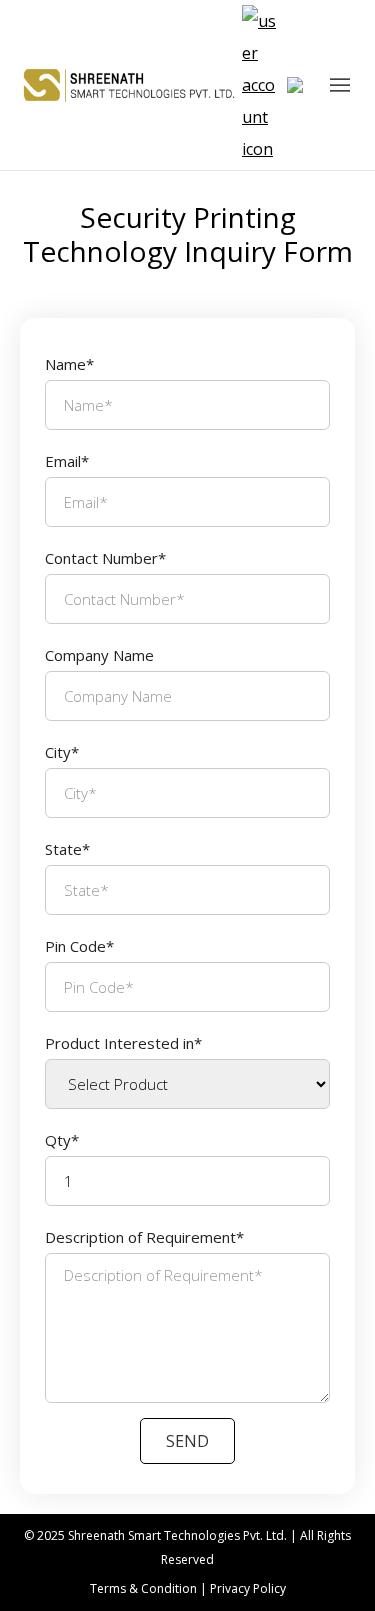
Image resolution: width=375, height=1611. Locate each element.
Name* (69, 364)
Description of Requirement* (144, 1237)
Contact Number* (105, 558)
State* (67, 849)
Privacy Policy (248, 1588)
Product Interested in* (123, 1043)
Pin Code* (79, 946)
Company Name (99, 655)
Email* (67, 461)
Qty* (62, 1140)
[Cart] (301, 85)
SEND (187, 1441)
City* (62, 752)
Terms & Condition (143, 1588)
